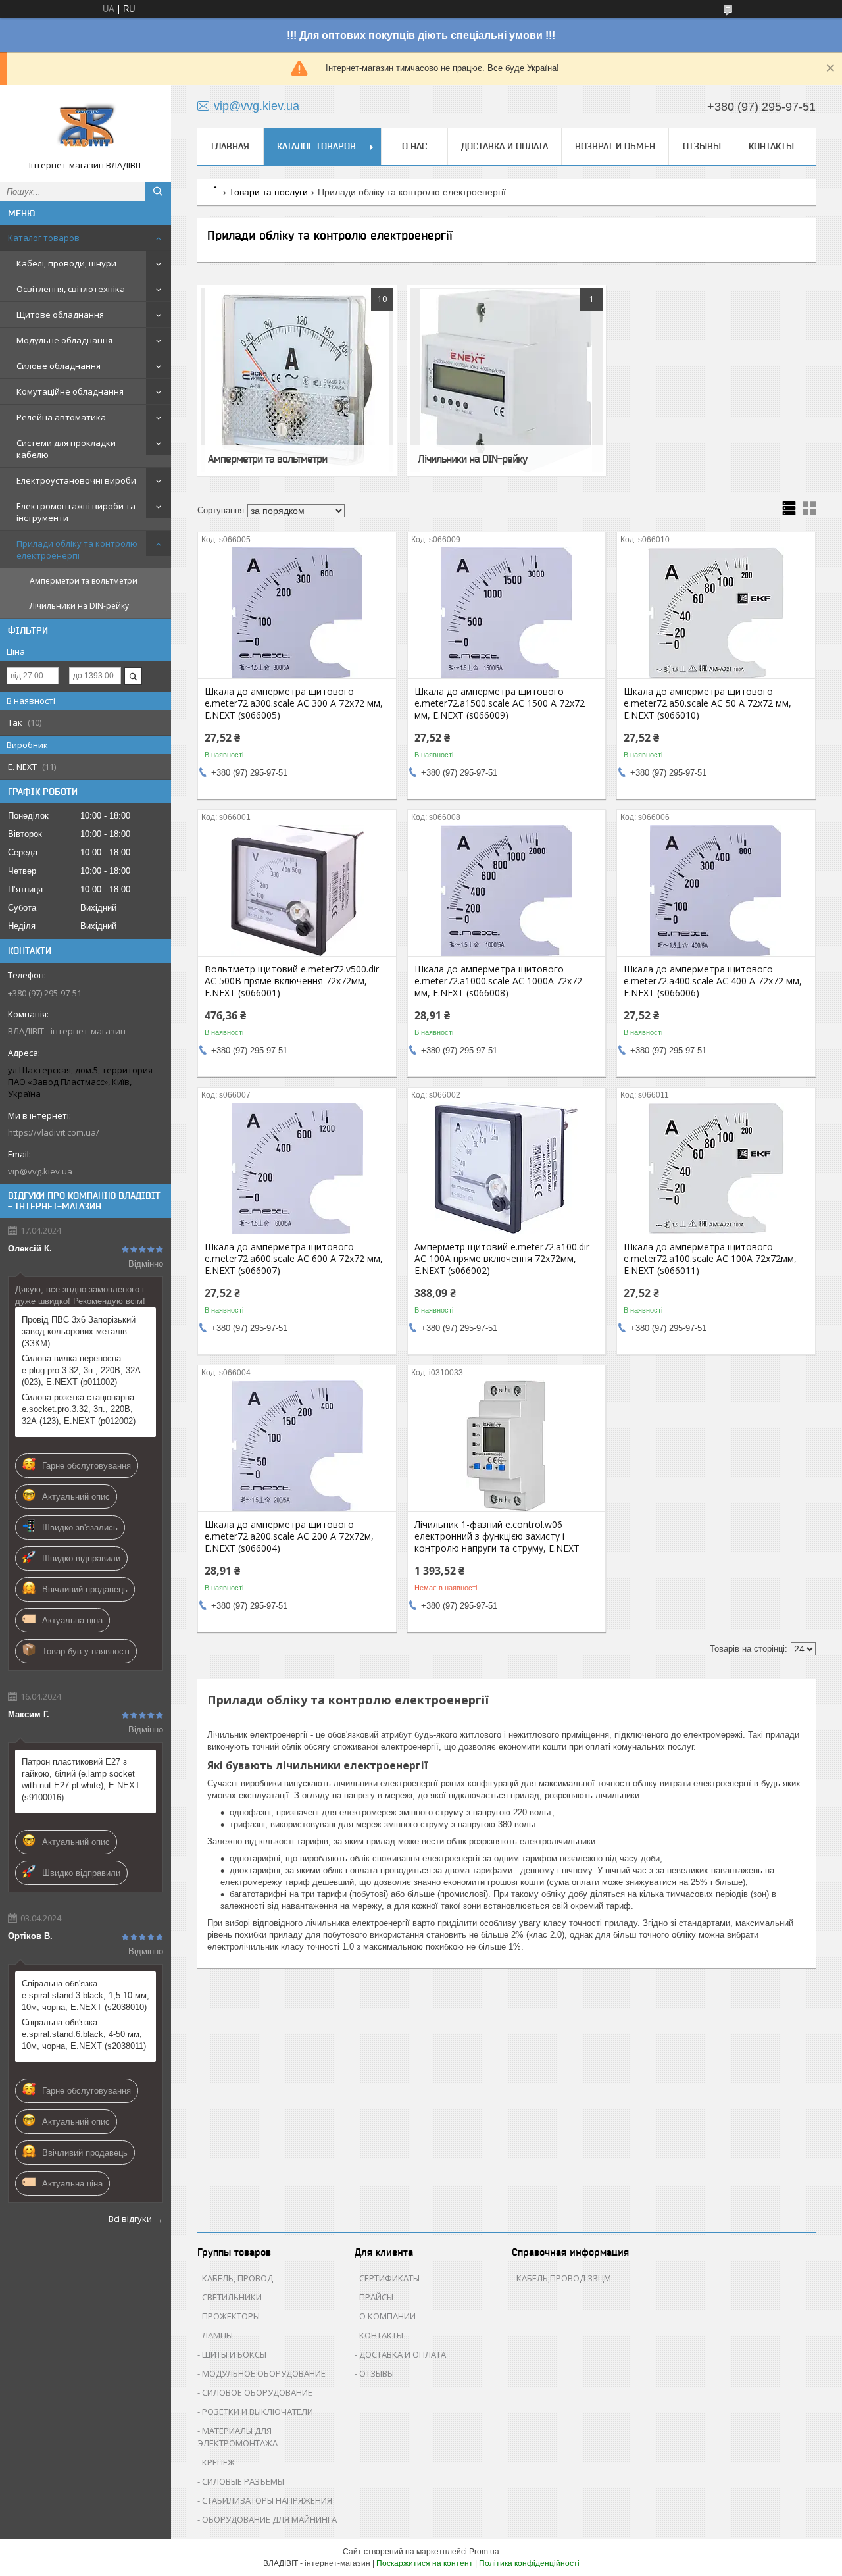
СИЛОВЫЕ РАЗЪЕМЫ (243, 2481)
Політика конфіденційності (529, 2563)
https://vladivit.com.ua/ (54, 1132)
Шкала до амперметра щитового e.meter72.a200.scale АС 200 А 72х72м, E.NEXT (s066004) (289, 1536)
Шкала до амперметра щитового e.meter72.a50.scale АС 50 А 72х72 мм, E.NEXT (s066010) (707, 703)
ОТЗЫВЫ (377, 2373)
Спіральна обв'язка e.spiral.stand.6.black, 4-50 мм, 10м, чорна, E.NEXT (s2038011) (84, 2034)
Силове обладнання (59, 366)
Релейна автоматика (61, 417)
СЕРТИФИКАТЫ (389, 2278)
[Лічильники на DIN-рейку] (507, 380)
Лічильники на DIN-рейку (79, 606)
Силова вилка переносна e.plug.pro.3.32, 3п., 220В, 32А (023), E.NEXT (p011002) (81, 1370)
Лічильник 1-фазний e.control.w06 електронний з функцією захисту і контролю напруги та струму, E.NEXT (497, 1536)
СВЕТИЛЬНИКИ (232, 2297)
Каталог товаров (44, 238)
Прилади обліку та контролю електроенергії (77, 549)
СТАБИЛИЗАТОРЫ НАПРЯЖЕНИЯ (267, 2500)
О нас (414, 146)
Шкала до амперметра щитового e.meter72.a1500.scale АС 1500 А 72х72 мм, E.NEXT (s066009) (500, 703)
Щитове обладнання (60, 315)
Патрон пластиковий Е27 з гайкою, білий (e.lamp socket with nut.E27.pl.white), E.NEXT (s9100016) (81, 1780)
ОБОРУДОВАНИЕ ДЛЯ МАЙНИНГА (269, 2519)
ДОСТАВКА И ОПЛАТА (403, 2354)
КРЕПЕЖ (218, 2462)
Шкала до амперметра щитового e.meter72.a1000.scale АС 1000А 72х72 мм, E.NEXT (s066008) (498, 981)
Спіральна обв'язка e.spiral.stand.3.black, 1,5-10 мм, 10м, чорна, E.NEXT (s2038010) (86, 1995)
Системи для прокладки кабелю (66, 449)
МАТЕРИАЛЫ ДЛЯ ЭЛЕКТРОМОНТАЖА (237, 2437)
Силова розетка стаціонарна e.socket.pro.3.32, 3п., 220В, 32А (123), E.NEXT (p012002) (79, 1409)
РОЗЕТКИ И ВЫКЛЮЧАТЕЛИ (258, 2412)
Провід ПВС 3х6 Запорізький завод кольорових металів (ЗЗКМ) (79, 1331)
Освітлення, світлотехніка (71, 289)
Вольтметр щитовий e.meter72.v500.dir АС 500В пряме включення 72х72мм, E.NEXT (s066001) (292, 981)
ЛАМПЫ (217, 2335)
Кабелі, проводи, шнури (66, 263)
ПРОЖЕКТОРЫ (231, 2316)
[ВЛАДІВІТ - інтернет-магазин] (86, 127)
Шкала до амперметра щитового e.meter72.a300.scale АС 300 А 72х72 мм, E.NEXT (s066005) (294, 703)
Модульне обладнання (64, 340)
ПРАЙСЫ (376, 2297)
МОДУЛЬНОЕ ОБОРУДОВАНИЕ (264, 2373)
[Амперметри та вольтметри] (297, 380)
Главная (230, 146)
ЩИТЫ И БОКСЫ (234, 2354)
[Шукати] (158, 191)
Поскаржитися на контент (425, 2563)
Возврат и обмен (615, 146)
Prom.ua (484, 2552)
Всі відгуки (130, 2219)
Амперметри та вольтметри (84, 581)
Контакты (771, 146)
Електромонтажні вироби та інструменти (76, 512)
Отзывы (702, 146)
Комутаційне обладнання (70, 391)
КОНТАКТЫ (381, 2335)
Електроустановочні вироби (76, 480)
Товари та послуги (268, 192)
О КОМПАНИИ (387, 2316)
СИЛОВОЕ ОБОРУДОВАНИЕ (257, 2392)
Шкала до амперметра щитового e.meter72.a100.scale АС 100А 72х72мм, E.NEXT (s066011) (710, 1259)
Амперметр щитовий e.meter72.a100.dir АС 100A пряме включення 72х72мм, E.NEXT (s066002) (502, 1259)
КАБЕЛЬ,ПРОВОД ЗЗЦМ (564, 2278)
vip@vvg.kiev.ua (40, 1171)
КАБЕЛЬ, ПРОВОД (237, 2278)
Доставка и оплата (505, 146)
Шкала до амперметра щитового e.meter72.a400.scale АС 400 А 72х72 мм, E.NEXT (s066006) (713, 981)
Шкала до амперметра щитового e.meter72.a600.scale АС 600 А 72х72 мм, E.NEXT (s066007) (294, 1259)
